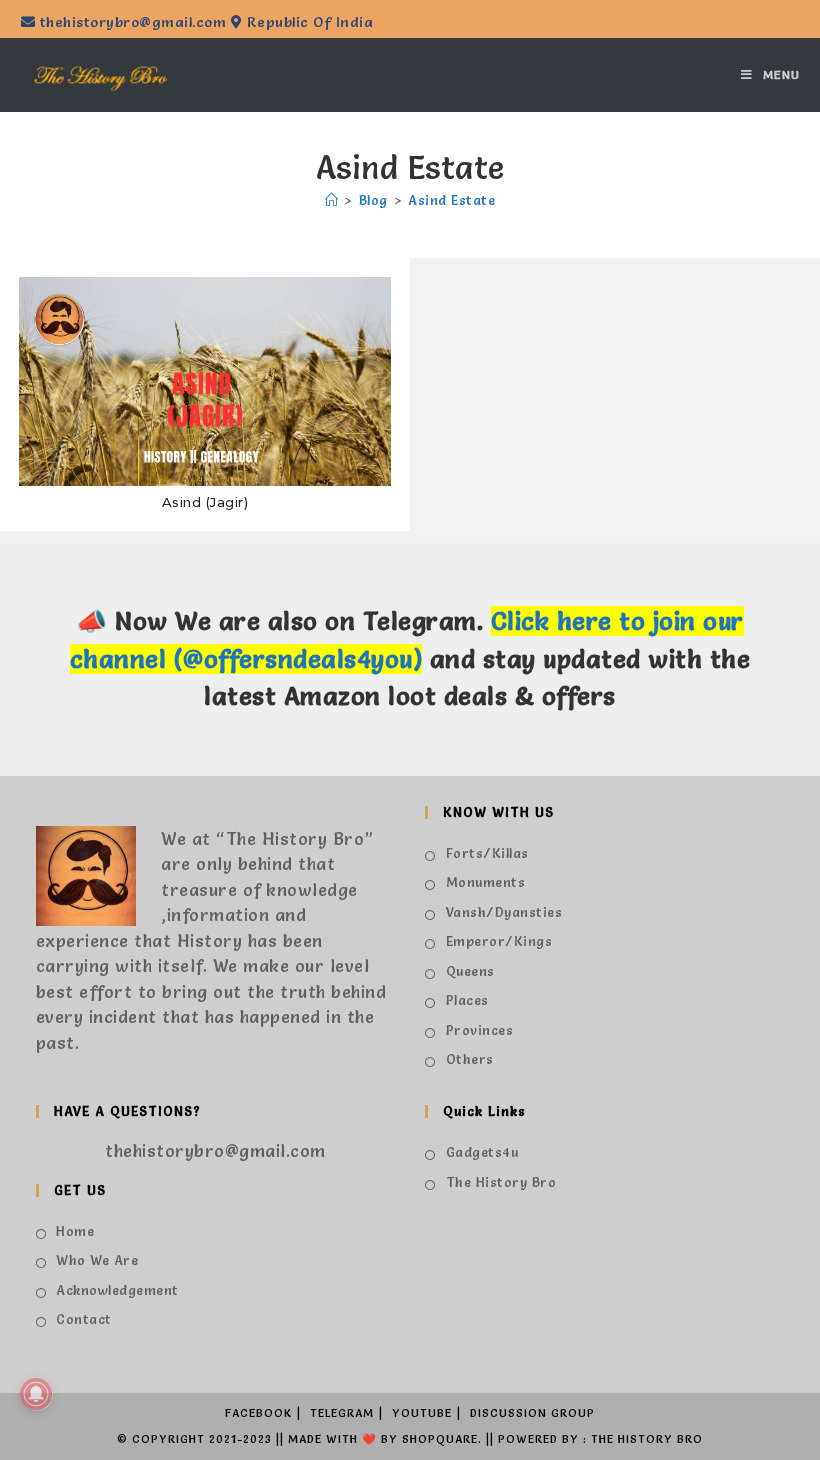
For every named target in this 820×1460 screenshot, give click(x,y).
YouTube (422, 1413)
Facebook (258, 1413)
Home (75, 1231)
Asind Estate (451, 200)
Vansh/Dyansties (504, 912)
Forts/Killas (487, 853)
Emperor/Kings (499, 941)
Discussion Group (532, 1413)
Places (467, 1000)
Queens (470, 971)
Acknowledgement (117, 1290)
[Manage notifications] (36, 1394)
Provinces (479, 1030)
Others (470, 1059)
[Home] (332, 200)
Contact (84, 1319)
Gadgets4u (482, 1152)
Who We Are (97, 1260)
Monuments (485, 882)
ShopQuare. (442, 1439)
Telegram (342, 1413)
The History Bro (501, 1182)
